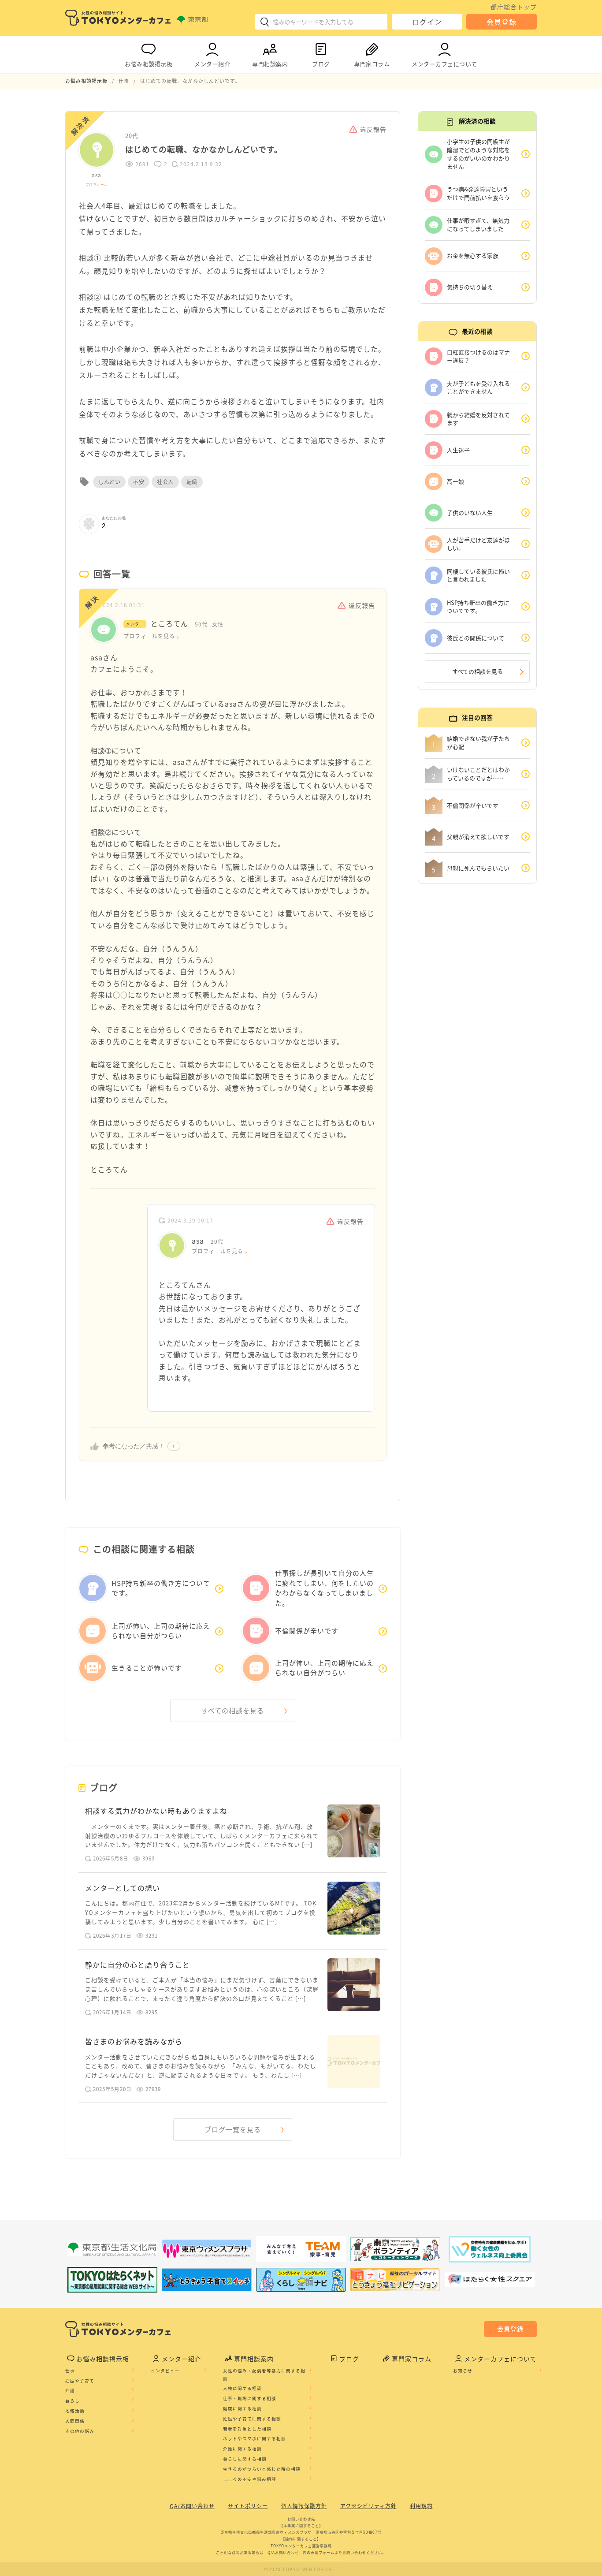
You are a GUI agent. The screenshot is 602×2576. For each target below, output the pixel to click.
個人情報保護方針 (304, 2506)
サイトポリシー (248, 2506)
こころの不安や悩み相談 (250, 2479)
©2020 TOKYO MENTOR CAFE (301, 2569)
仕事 (70, 2371)
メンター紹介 (212, 64)
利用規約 (421, 2506)
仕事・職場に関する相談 (250, 2398)
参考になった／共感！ (134, 1446)
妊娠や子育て (80, 2381)
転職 (192, 482)
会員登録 (502, 22)
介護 (70, 2390)
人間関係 (75, 2421)
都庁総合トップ (514, 7)
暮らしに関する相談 (245, 2459)
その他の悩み (80, 2431)
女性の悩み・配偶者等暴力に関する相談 (264, 2375)
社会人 (165, 482)
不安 (139, 482)
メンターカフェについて (444, 64)
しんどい (109, 482)
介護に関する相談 (242, 2449)
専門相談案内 (270, 64)
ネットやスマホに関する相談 (255, 2438)
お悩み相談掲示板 (149, 64)
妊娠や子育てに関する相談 (252, 2419)
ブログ (321, 64)
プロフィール (97, 185)
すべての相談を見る (233, 1711)
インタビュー (165, 2371)
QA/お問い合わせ (192, 2506)
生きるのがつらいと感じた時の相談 (262, 2469)
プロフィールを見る (149, 636)
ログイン (427, 22)
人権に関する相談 (242, 2388)
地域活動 (75, 2411)
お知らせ (463, 2371)
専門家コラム (372, 64)
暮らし (72, 2401)
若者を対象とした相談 (247, 2429)
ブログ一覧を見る (233, 2129)
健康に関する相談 (242, 2408)
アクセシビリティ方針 (368, 2506)
